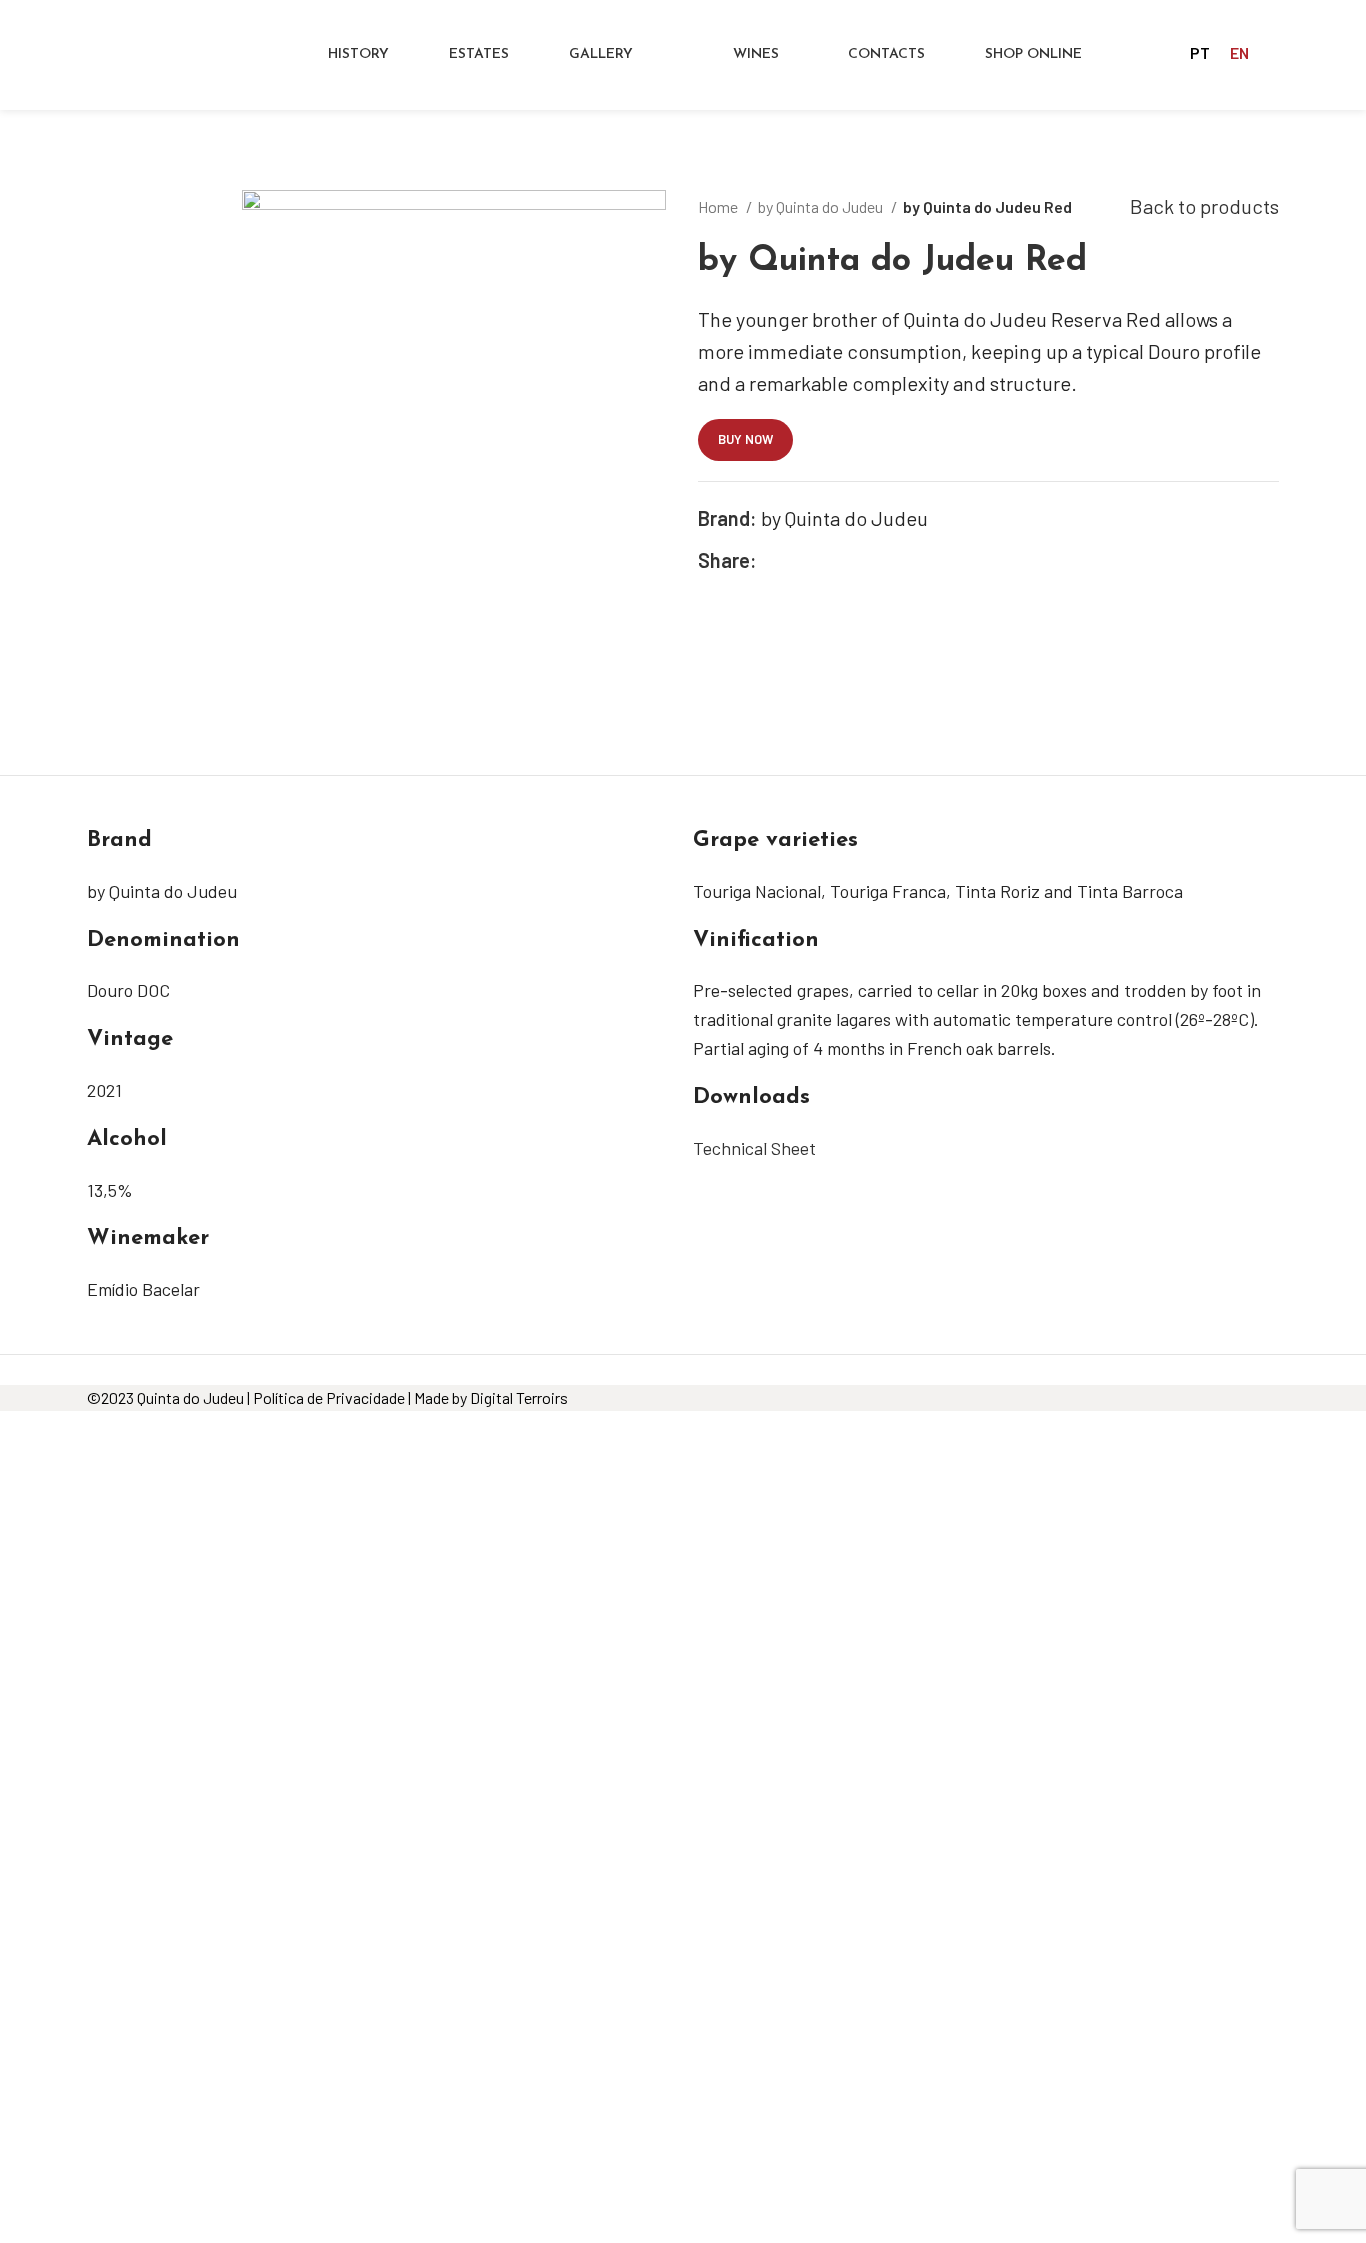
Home (719, 206)
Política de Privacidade (329, 1397)
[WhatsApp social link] (842, 560)
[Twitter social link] (796, 560)
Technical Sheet (754, 1148)
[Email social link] (819, 560)
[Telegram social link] (865, 560)
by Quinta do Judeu (822, 206)
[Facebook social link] (773, 560)
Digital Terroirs (519, 1397)
